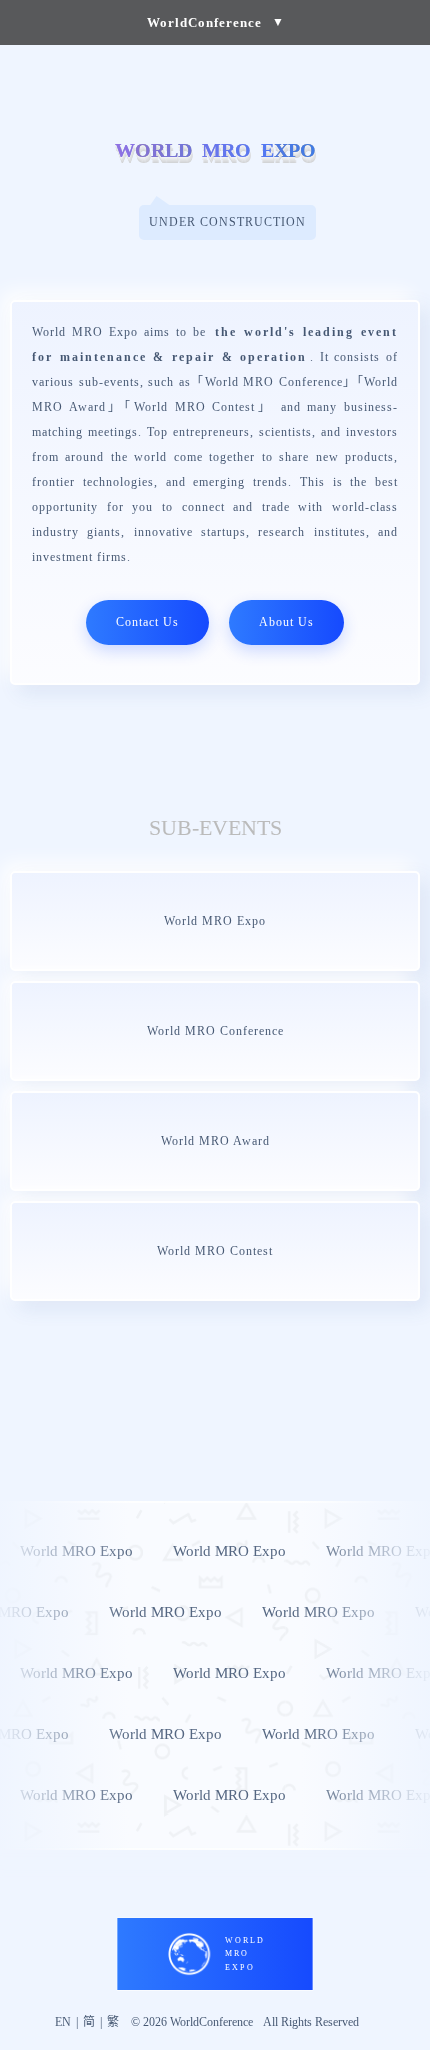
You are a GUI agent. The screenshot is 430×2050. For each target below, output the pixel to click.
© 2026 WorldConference (192, 2022)
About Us (286, 622)
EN (63, 2022)
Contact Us (147, 622)
